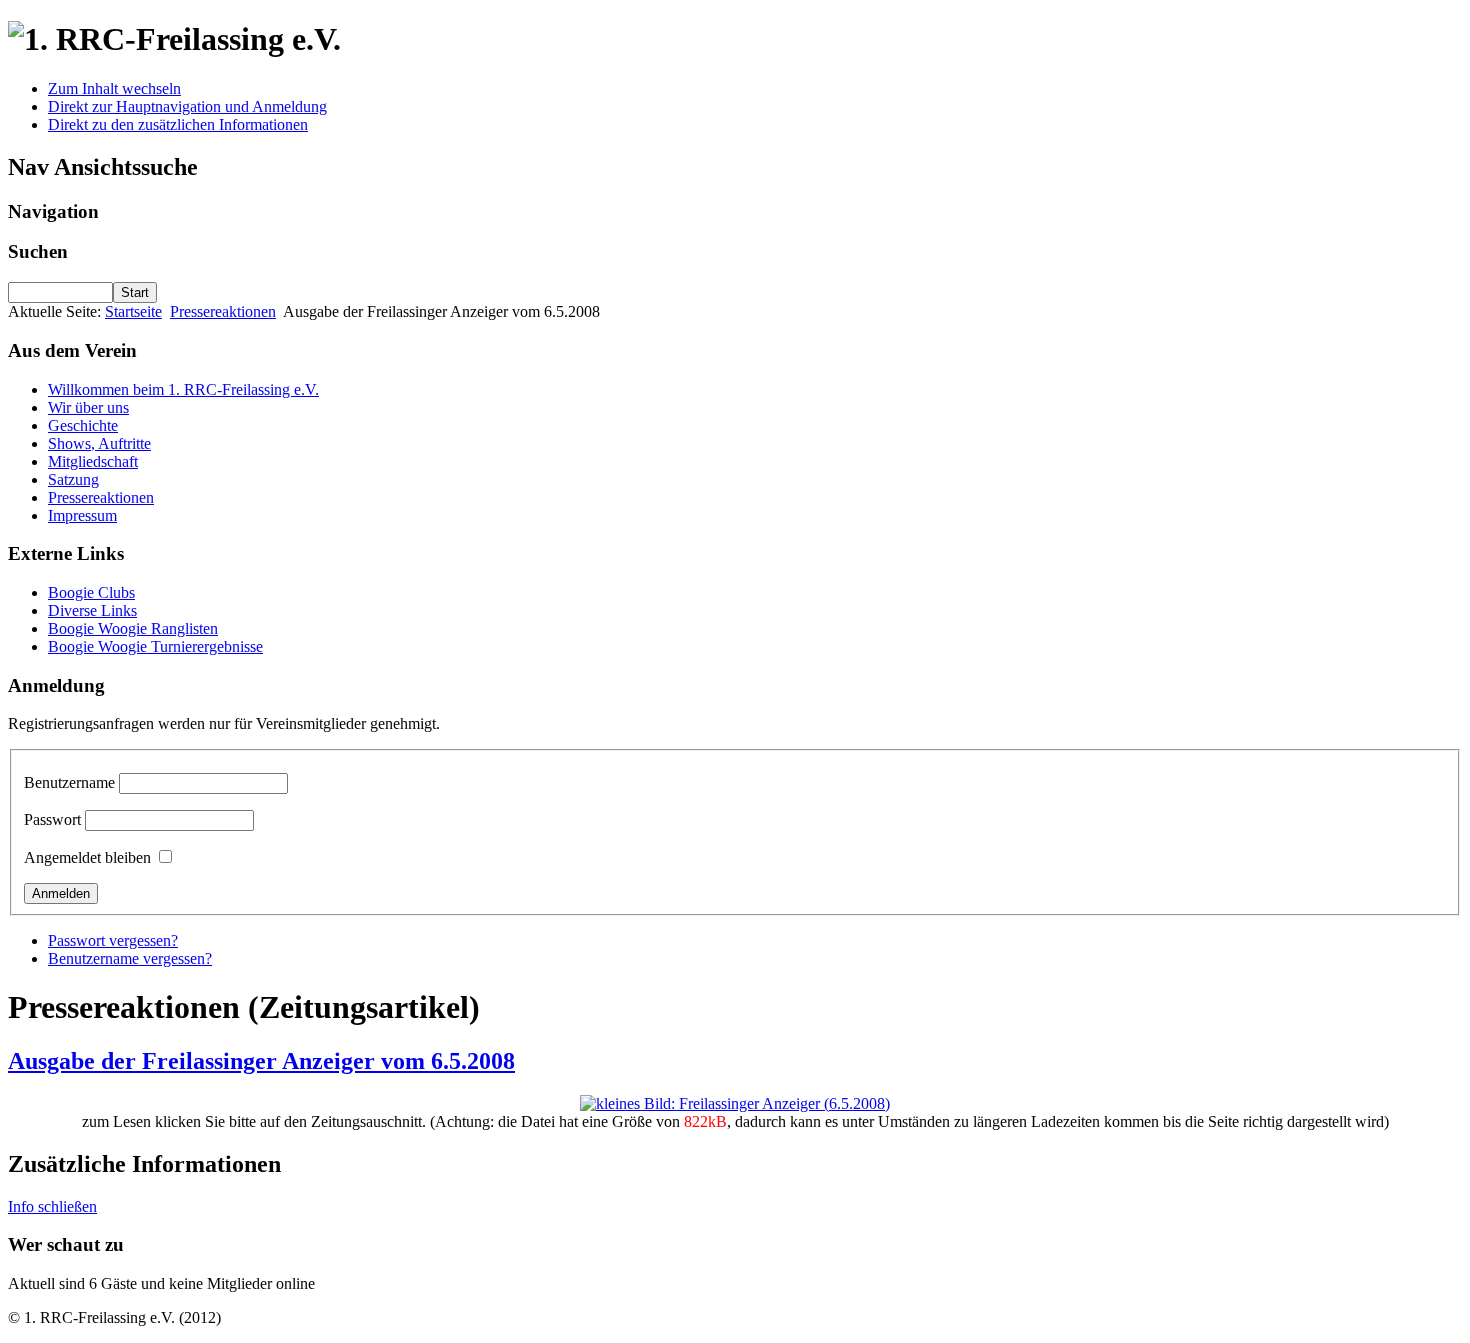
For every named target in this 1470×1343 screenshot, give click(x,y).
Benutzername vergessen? (130, 958)
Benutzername (69, 782)
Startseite (133, 311)
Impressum (82, 515)
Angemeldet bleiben (87, 857)
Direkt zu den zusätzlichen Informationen (178, 124)
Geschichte (83, 425)
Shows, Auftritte (99, 443)
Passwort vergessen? (113, 940)
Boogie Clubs (91, 592)
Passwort (52, 819)
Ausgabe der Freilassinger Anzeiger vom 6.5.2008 (261, 1061)
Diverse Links (92, 610)
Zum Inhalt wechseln (114, 88)
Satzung (73, 479)
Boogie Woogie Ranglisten (133, 628)
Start (135, 292)
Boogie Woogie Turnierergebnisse (155, 646)
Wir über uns (88, 407)
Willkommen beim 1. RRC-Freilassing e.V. (183, 389)
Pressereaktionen (223, 311)
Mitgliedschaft (93, 461)
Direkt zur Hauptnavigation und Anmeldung (187, 106)
